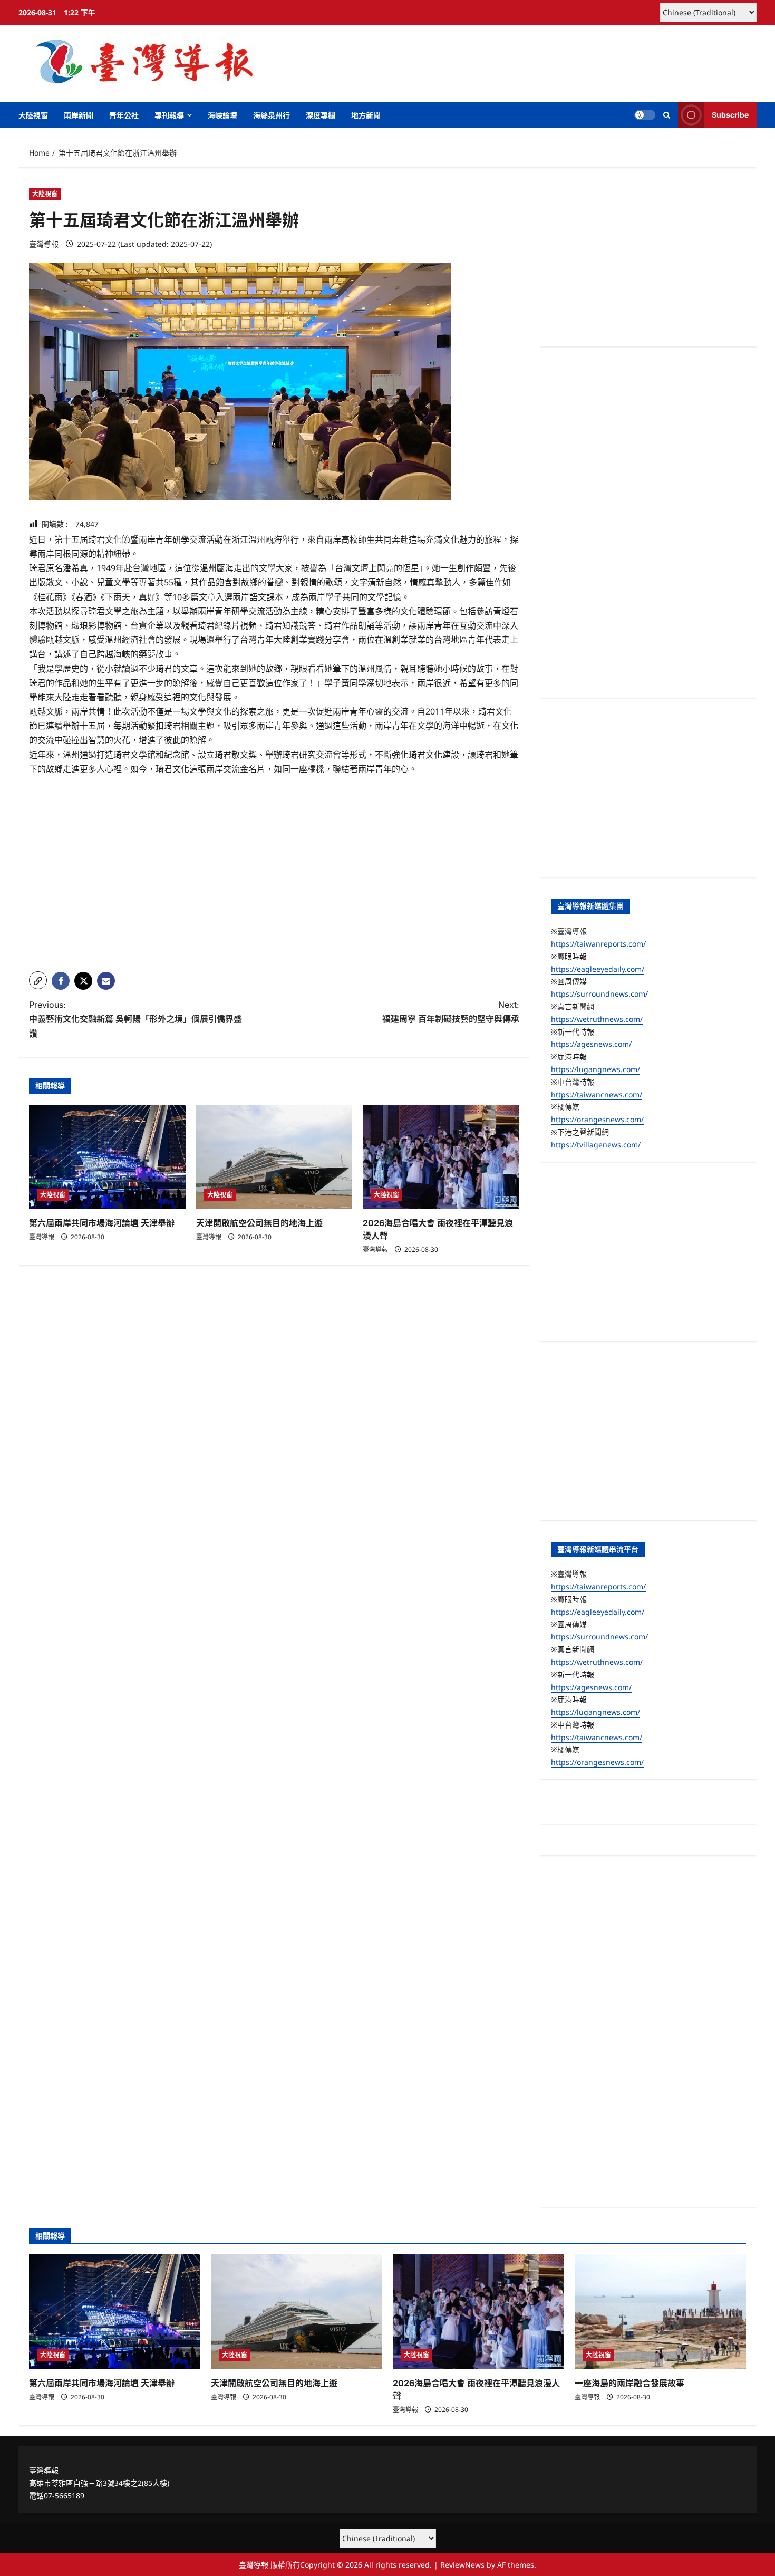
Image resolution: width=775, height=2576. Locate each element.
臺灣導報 (44, 244)
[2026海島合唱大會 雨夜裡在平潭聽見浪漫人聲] (441, 1157)
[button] (667, 115)
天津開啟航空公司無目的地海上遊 (259, 1223)
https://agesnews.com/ (591, 1044)
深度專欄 (321, 115)
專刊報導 (169, 115)
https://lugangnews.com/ (595, 1069)
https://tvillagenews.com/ (596, 1145)
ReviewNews (462, 2565)
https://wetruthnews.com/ (597, 1019)
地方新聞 (366, 115)
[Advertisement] (274, 890)
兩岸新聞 (79, 115)
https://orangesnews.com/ (597, 1119)
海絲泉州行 (272, 115)
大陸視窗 (33, 115)
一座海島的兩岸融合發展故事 (629, 2383)
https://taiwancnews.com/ (597, 1094)
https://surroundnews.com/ (599, 994)
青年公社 (124, 115)
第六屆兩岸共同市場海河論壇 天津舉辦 (102, 1223)
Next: (451, 1012)
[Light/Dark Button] (645, 115)
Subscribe (730, 115)
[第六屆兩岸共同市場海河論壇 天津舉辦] (107, 1157)
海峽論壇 (222, 115)
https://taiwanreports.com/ (598, 944)
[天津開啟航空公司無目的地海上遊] (274, 1157)
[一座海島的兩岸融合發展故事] (660, 2312)
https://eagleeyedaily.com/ (598, 969)
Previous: (135, 1019)
